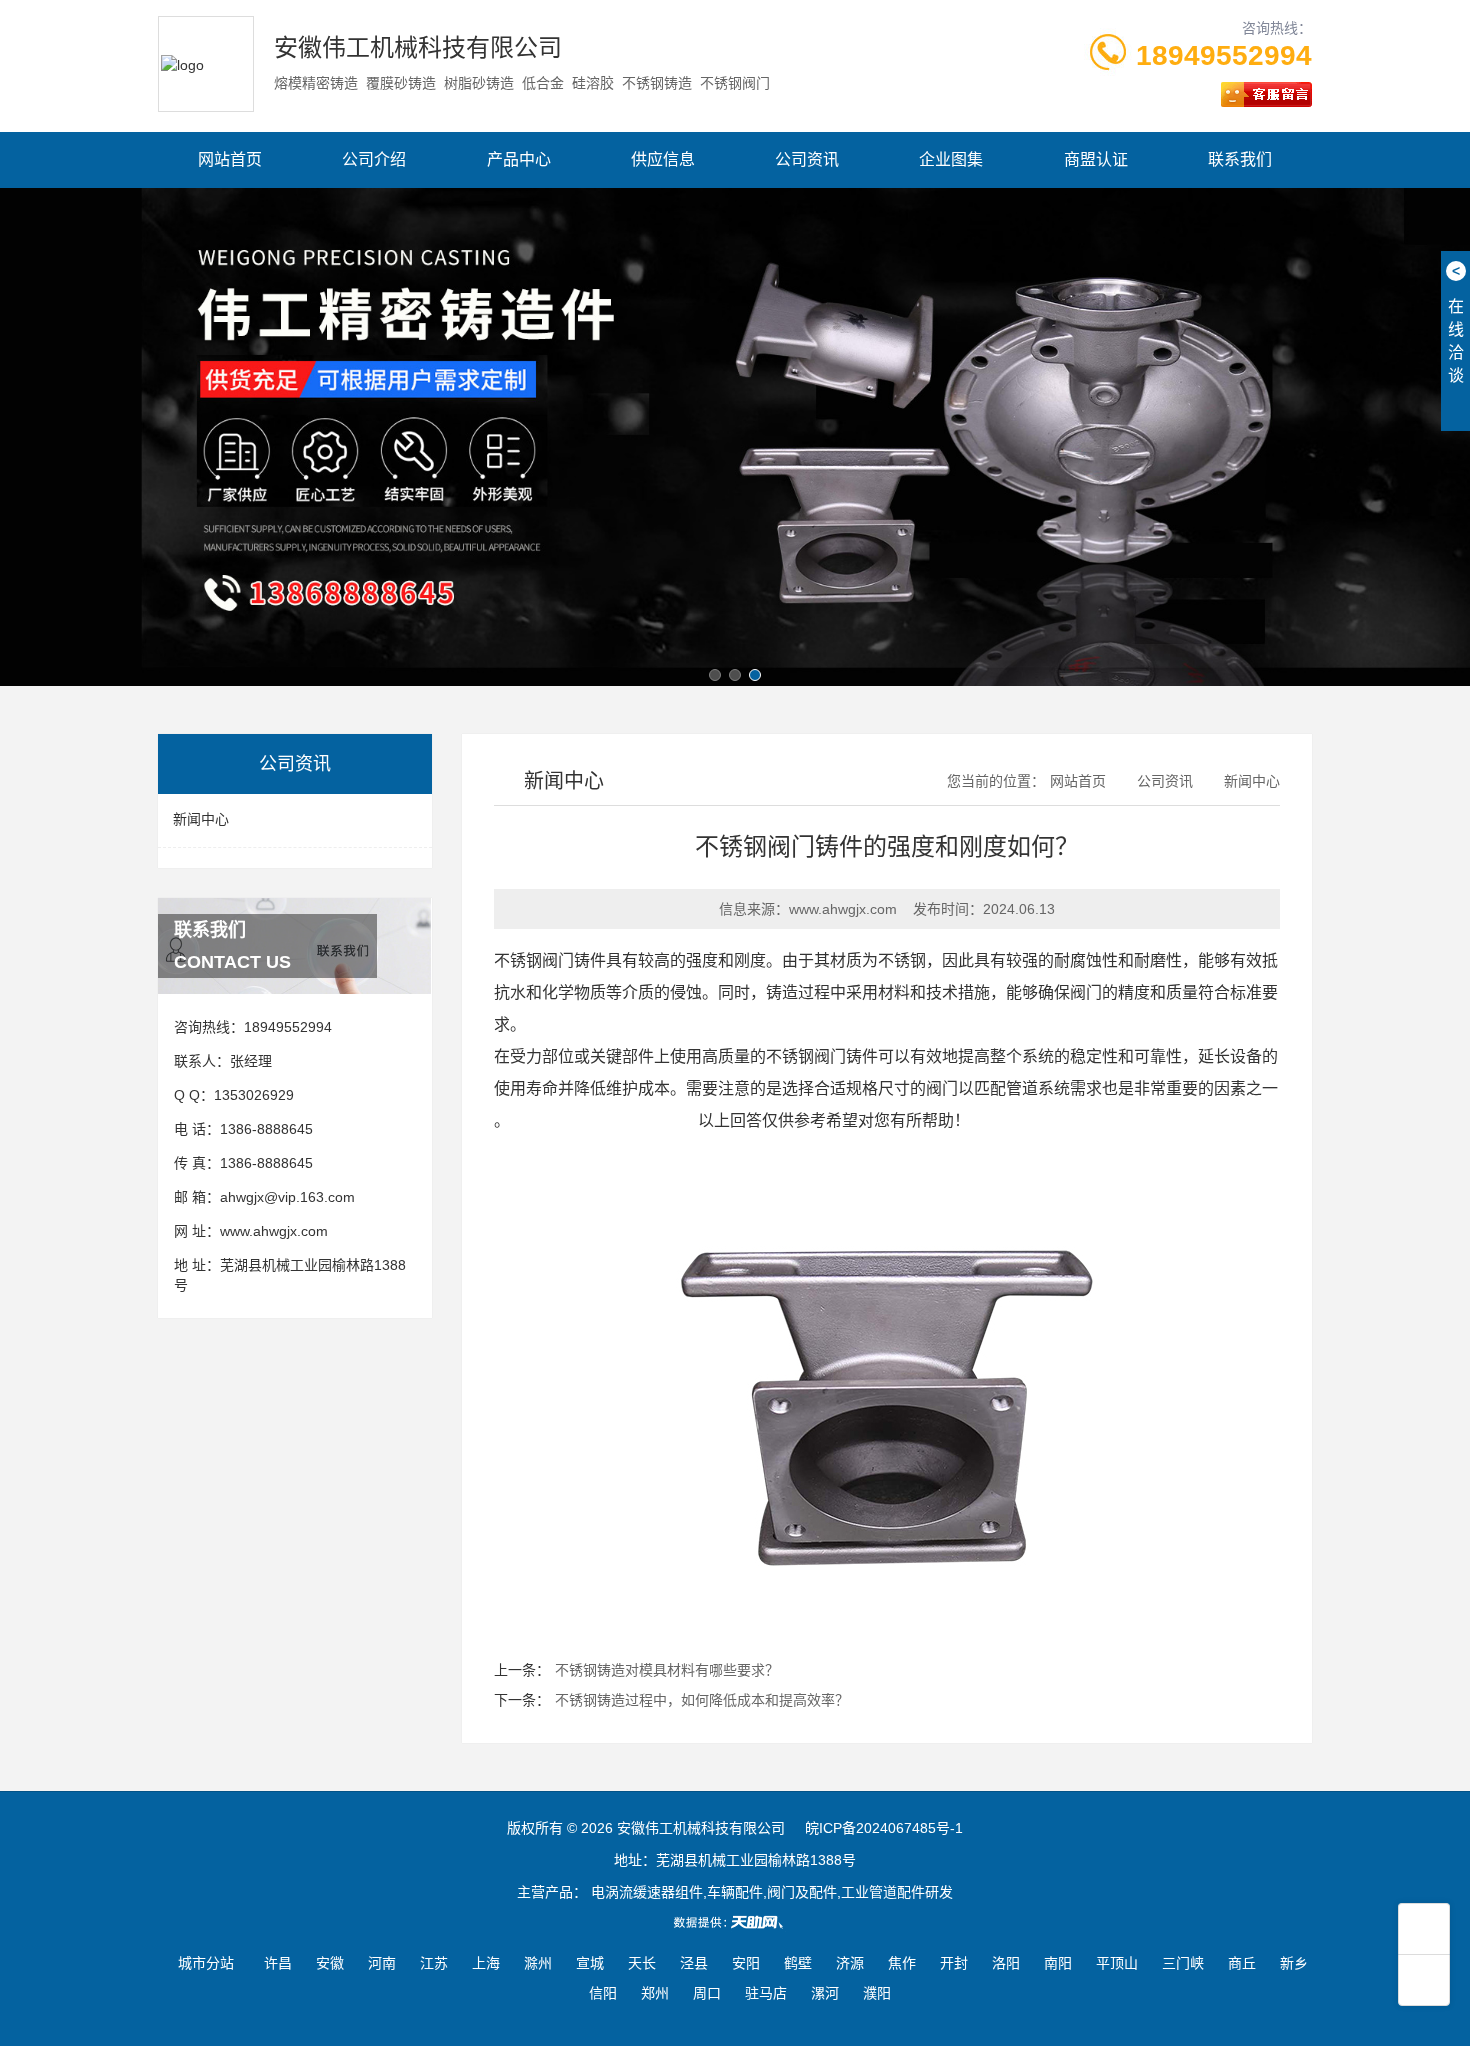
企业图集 (951, 159)
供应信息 (663, 159)
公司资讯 (807, 159)
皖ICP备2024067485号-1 (884, 1828)
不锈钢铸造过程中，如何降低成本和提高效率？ (702, 1700)
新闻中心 (201, 819)
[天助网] (735, 1922)
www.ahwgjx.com (274, 1231)
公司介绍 (374, 159)
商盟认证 (1096, 159)
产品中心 (519, 159)
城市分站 (206, 1963)
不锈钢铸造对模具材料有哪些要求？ (667, 1670)
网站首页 (230, 159)
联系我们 (1240, 159)
